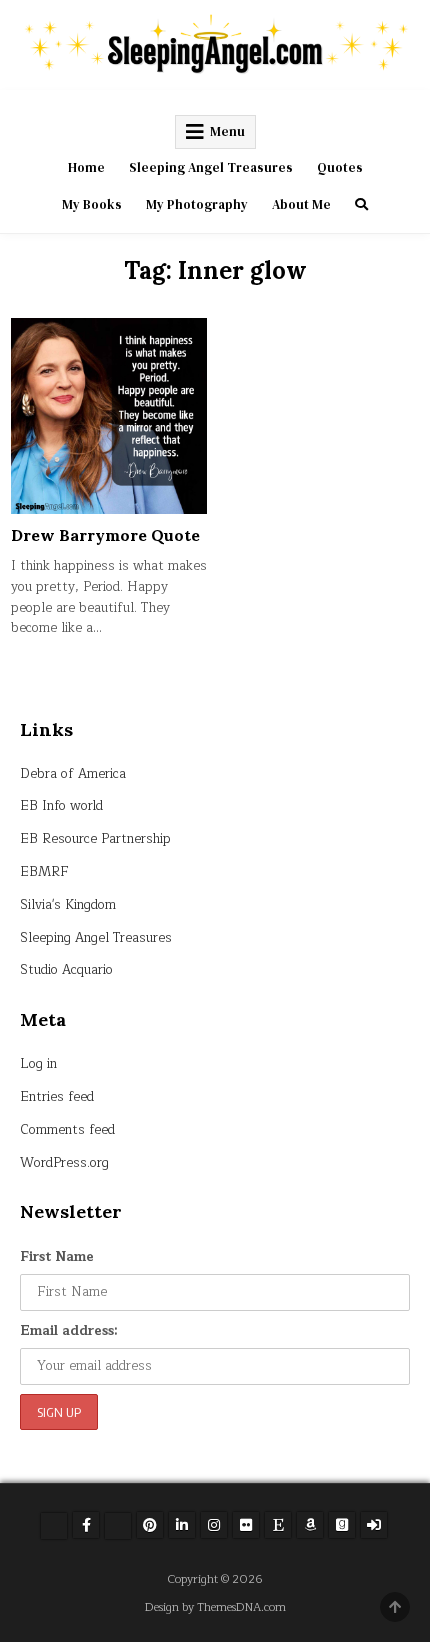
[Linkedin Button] (182, 1525)
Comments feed (67, 1130)
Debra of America (73, 774)
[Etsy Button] (278, 1525)
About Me (301, 204)
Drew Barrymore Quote (105, 535)
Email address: (69, 1331)
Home (86, 167)
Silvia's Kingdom (68, 905)
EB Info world (61, 806)
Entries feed (57, 1097)
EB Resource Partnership (95, 839)
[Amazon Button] (310, 1525)
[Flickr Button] (246, 1525)
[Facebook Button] (86, 1525)
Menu (227, 131)
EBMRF (44, 872)
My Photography (197, 204)
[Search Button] (361, 204)
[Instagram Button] (214, 1525)
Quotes (340, 167)
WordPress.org (64, 1163)
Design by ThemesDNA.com (215, 1607)
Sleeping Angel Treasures (211, 167)
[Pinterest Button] (150, 1525)
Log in (38, 1064)
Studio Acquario (66, 970)
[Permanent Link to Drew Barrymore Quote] (109, 416)
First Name (57, 1257)
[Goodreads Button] (342, 1525)
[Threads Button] (118, 1526)
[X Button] (54, 1526)
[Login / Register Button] (374, 1525)
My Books (92, 204)
